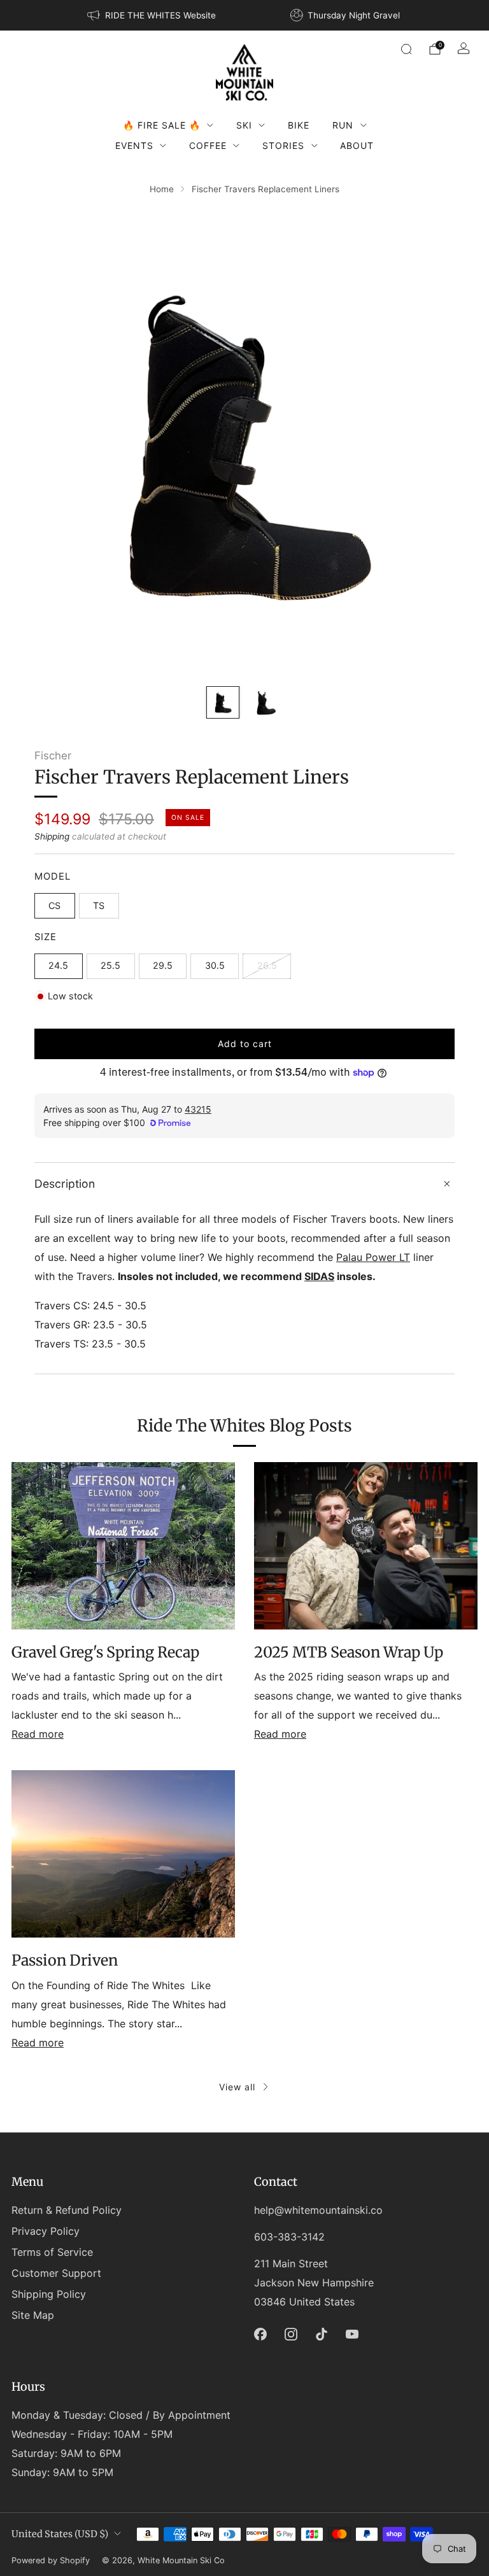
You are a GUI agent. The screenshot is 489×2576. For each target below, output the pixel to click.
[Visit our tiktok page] (322, 2334)
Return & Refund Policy (67, 2210)
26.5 (267, 965)
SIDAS (319, 1276)
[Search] (406, 49)
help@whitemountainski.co (318, 2210)
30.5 (215, 965)
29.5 (163, 965)
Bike (299, 125)
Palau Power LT (373, 1257)
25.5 (110, 965)
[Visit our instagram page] (291, 2334)
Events (134, 145)
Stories (283, 145)
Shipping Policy (49, 2294)
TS (99, 905)
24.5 (58, 965)
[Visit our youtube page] (352, 2334)
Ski (244, 125)
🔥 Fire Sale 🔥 (162, 125)
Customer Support (56, 2273)
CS (54, 905)
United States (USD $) (60, 2534)
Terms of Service (52, 2252)
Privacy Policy (46, 2231)
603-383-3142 (289, 2237)
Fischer (53, 756)
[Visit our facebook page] (260, 2334)
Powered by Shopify (51, 2560)
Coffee (208, 145)
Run (343, 125)
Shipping (52, 836)
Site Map (33, 2315)
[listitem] (152, 15)
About (357, 145)
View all (237, 2087)
